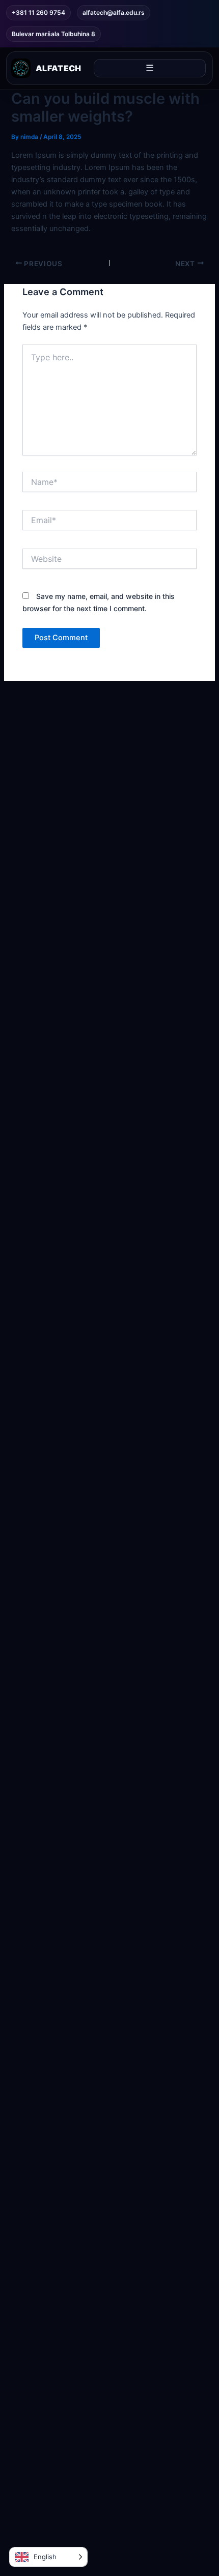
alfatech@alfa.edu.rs (114, 12)
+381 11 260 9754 (38, 12)
